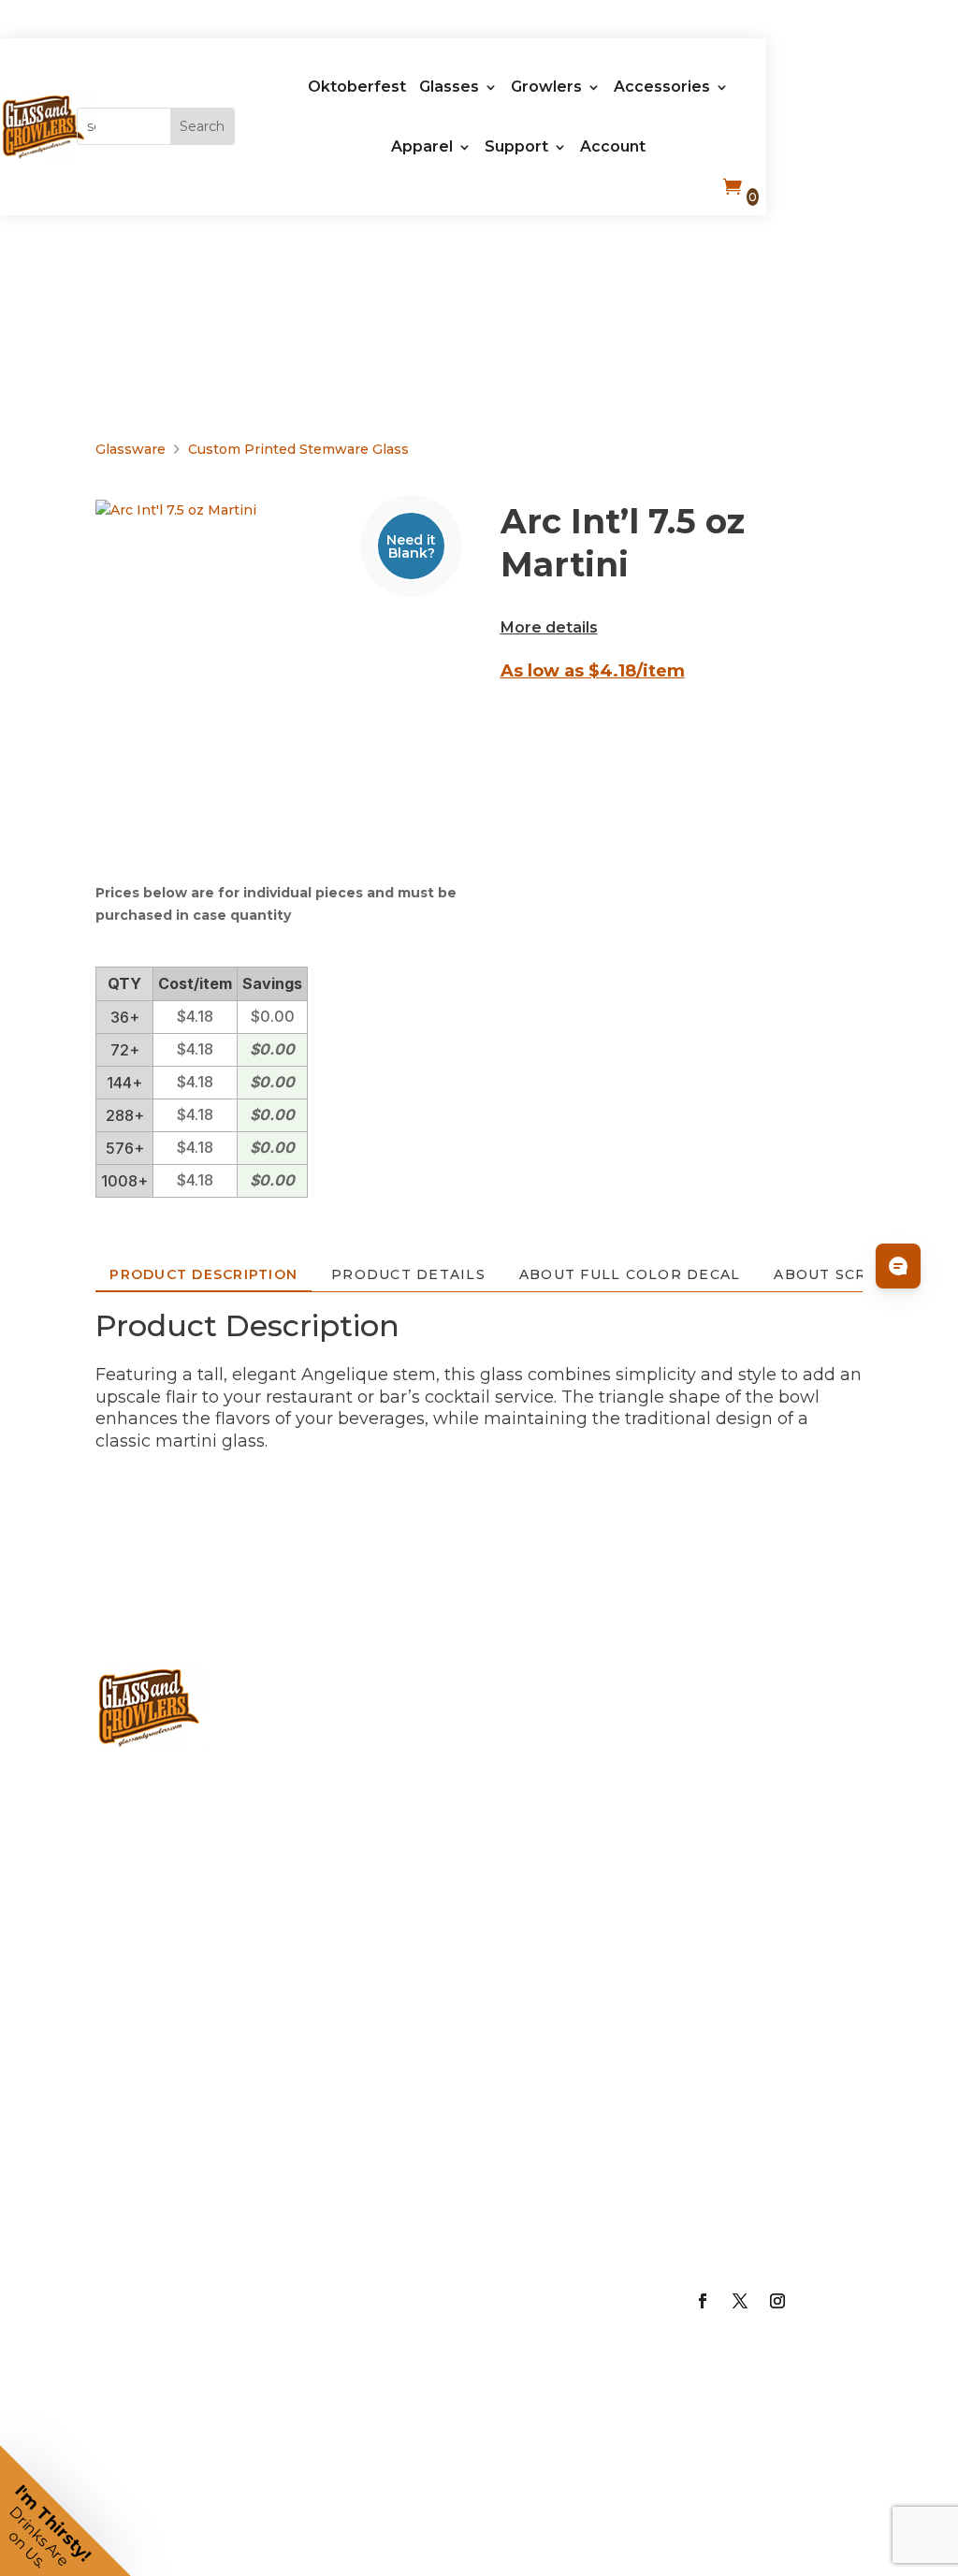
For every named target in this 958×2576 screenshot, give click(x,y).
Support (516, 146)
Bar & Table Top (566, 1763)
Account (613, 146)
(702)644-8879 (162, 1800)
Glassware (131, 449)
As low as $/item (593, 671)
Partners (750, 1896)
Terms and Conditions (761, 2176)
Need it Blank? (411, 546)
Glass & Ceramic (353, 2033)
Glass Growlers (357, 1763)
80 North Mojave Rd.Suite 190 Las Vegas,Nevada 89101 (184, 2013)
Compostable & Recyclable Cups (379, 2230)
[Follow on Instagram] (777, 2301)
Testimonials (771, 2045)
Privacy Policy (773, 2103)
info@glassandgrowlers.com (255, 1875)
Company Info (755, 1763)
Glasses (449, 87)
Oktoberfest (357, 87)
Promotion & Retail (572, 1854)
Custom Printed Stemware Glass (298, 449)
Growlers (546, 87)
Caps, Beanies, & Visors (561, 2076)
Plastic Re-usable (364, 2124)
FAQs (734, 1838)
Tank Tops (561, 2314)
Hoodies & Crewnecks (565, 2240)
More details (549, 627)
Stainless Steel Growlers (357, 1870)
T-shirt (542, 2166)
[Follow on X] (740, 2301)
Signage (550, 1928)
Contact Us (762, 2250)
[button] (65, 2511)
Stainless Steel (357, 2336)
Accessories (662, 87)
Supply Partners (750, 1970)
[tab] (203, 1274)
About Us (754, 1689)
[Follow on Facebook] (703, 2301)
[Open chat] (898, 1266)
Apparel (422, 146)
